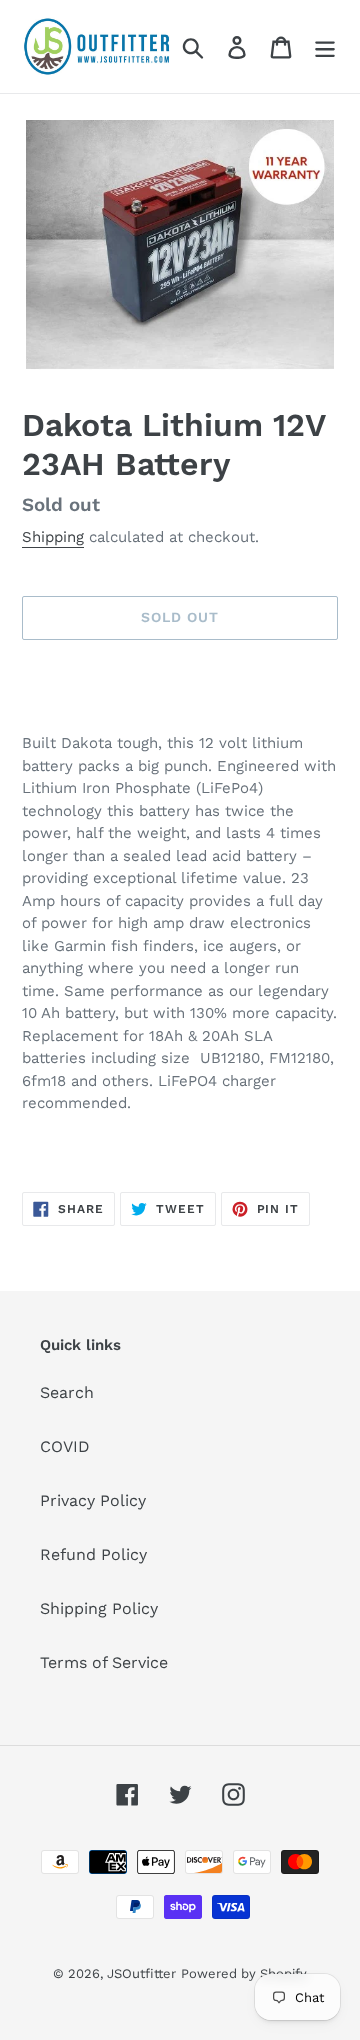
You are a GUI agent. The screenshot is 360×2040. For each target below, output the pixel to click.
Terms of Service (104, 1662)
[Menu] (325, 46)
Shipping (53, 537)
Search (67, 1392)
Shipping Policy (99, 1608)
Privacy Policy (93, 1500)
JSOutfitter (141, 1973)
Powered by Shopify (244, 1973)
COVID (65, 1446)
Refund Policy (93, 1554)
